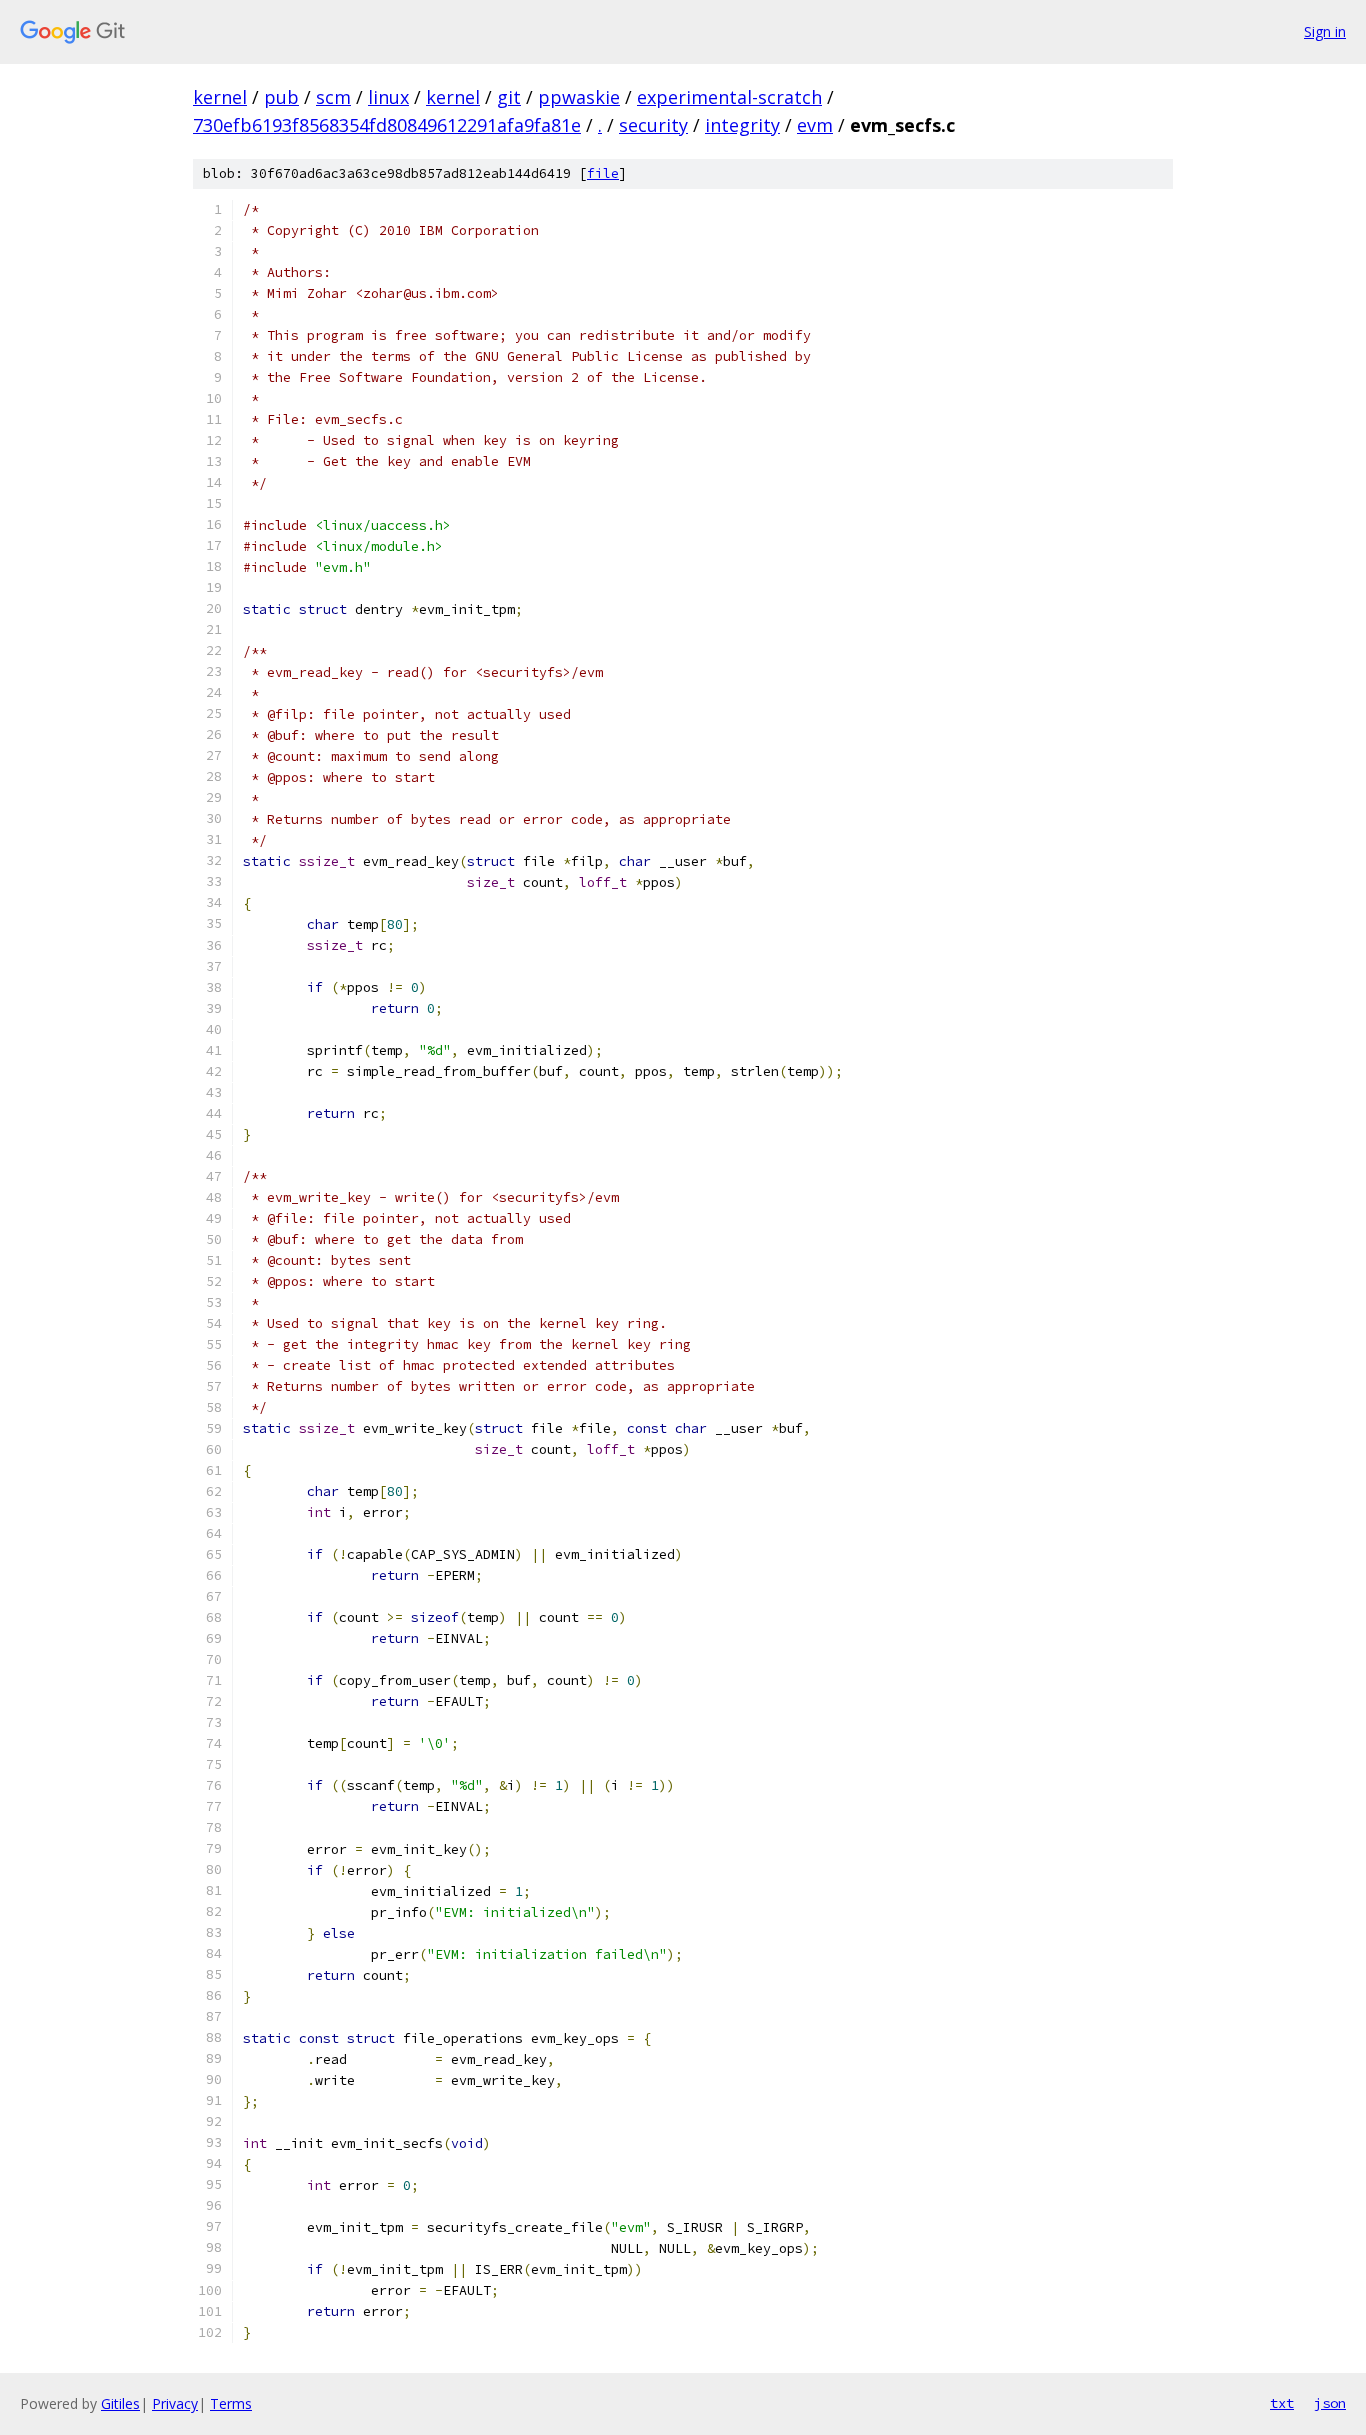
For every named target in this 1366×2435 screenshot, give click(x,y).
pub (281, 97)
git (509, 97)
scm (333, 97)
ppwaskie (579, 97)
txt (1282, 2403)
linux (388, 97)
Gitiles (120, 2403)
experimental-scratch (729, 97)
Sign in (1325, 31)
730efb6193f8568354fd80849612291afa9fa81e (387, 125)
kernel (220, 97)
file (603, 173)
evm (815, 125)
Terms (231, 2403)
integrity (742, 125)
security (653, 125)
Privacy (175, 2403)
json (1330, 2403)
